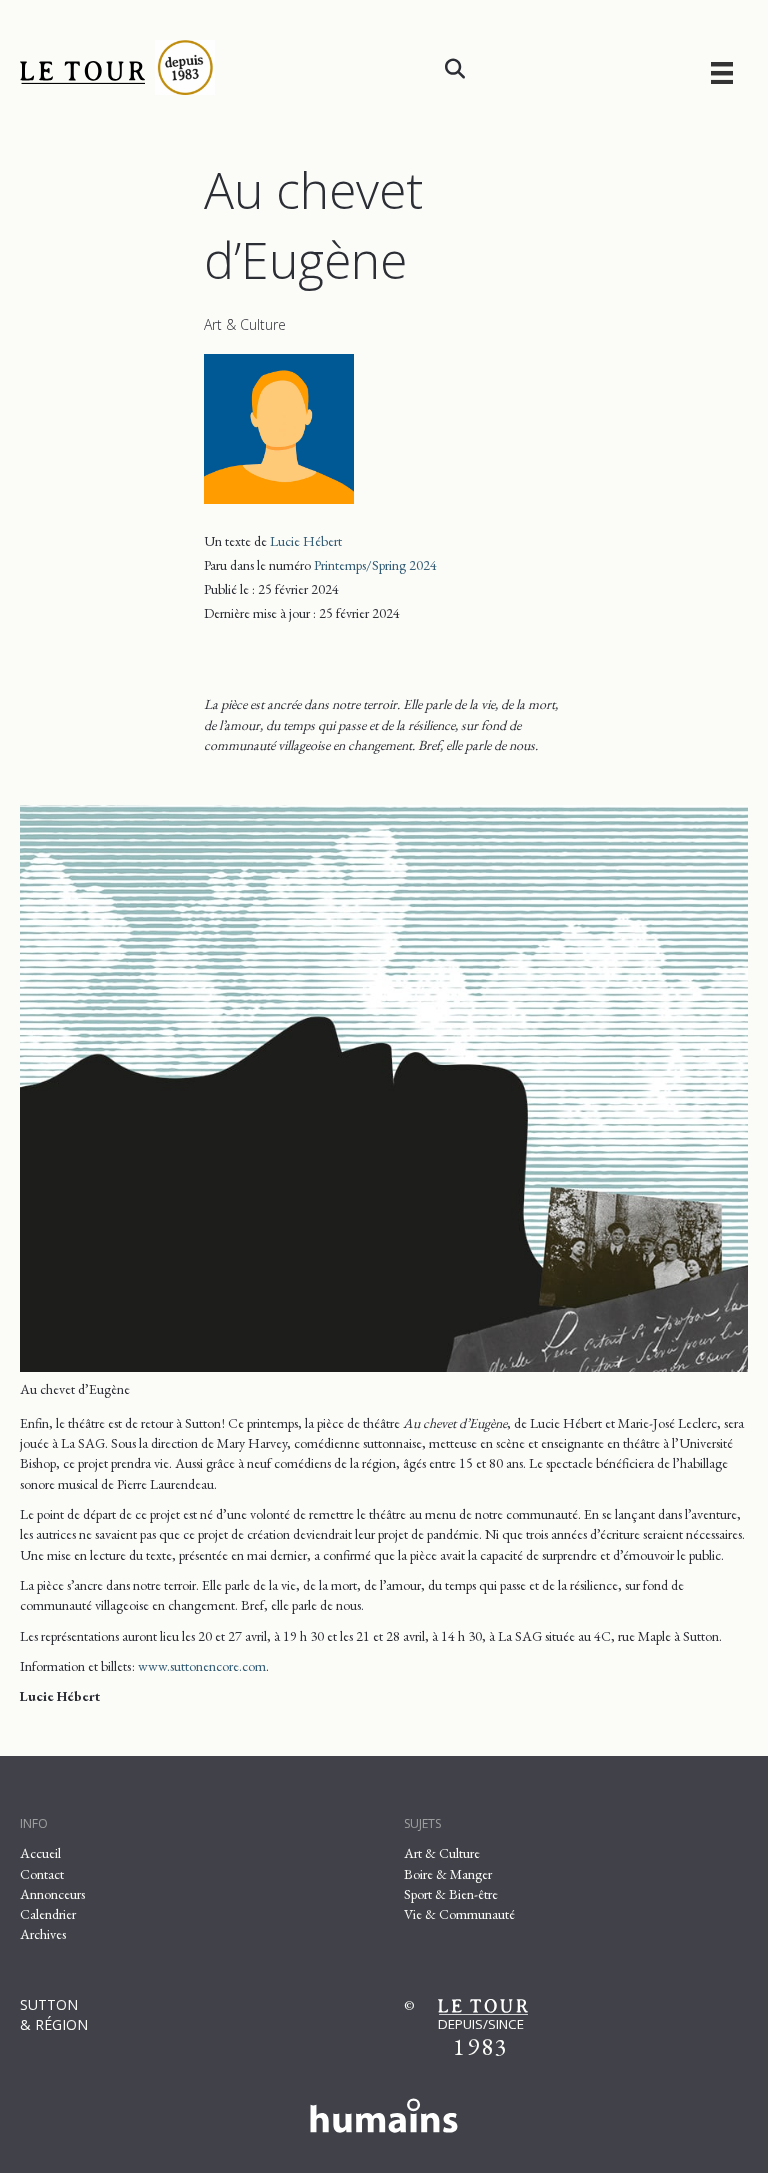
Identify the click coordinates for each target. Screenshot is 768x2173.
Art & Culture (245, 324)
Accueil (40, 1853)
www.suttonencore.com (202, 1666)
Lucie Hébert (306, 541)
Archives (43, 1934)
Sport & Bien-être (451, 1894)
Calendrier (48, 1914)
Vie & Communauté (459, 1914)
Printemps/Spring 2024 (375, 565)
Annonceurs (52, 1894)
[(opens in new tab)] (384, 2112)
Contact (42, 1874)
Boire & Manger (448, 1874)
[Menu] (722, 72)
